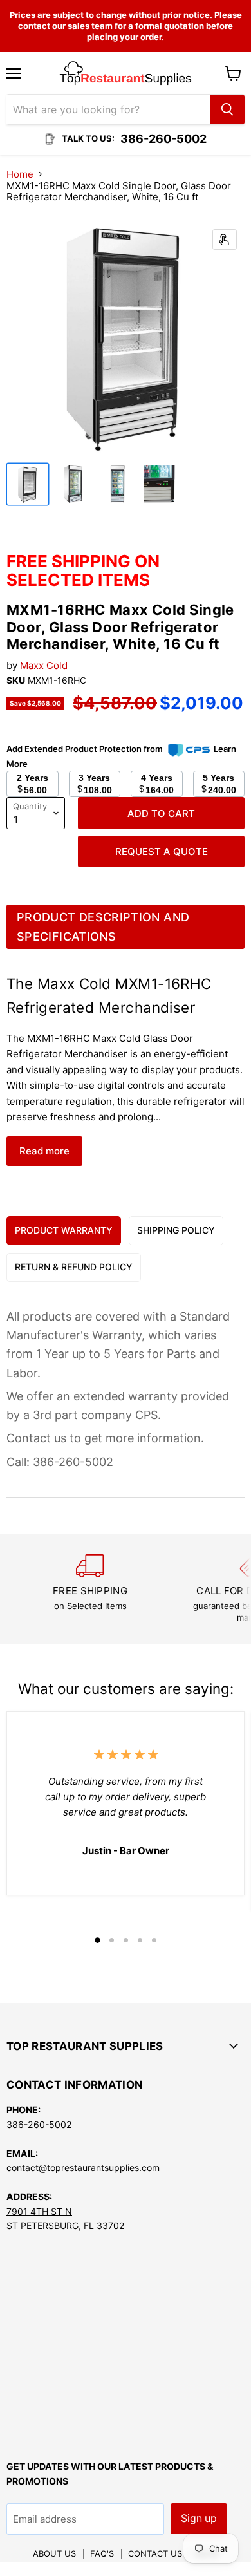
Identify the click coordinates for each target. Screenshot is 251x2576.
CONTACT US (155, 2553)
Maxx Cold (44, 665)
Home (20, 174)
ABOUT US (54, 2553)
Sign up (199, 2518)
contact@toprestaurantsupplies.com (83, 2167)
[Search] (227, 109)
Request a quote (162, 851)
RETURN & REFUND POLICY (74, 1267)
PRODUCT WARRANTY (64, 1230)
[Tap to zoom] (225, 240)
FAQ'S (102, 2553)
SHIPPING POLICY (176, 1230)
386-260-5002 (39, 2124)
